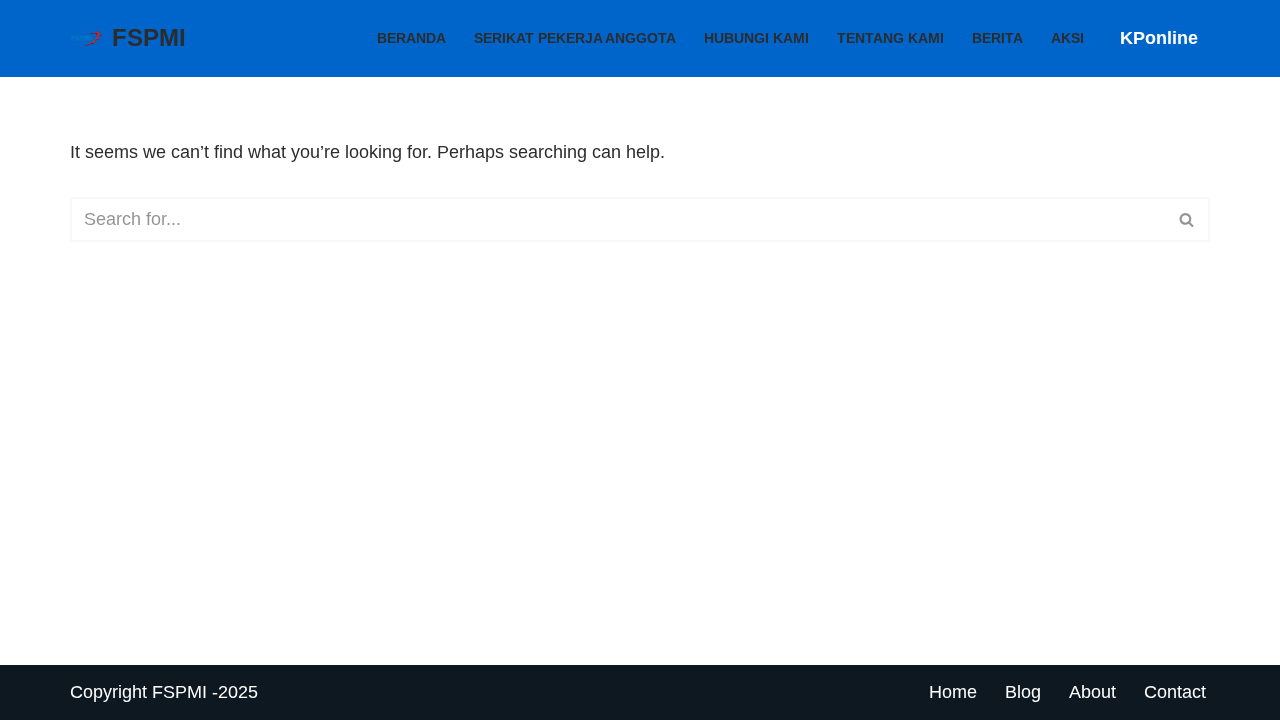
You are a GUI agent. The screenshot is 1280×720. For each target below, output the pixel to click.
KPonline (1159, 38)
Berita (997, 38)
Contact (1175, 692)
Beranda (411, 38)
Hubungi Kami (756, 38)
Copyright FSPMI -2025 (164, 692)
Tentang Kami (890, 38)
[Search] (1187, 219)
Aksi (1067, 38)
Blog (1023, 692)
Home (953, 692)
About (1092, 692)
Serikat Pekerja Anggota (575, 38)
